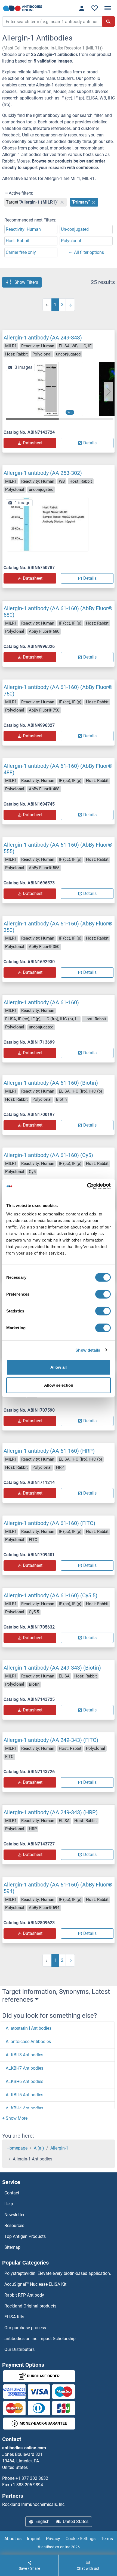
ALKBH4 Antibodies (24, 2108)
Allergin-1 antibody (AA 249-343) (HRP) (51, 1812)
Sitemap (12, 2247)
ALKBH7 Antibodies (24, 2068)
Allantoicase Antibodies (28, 2042)
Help (9, 2204)
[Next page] (70, 305)
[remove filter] (62, 202)
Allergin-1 (59, 2148)
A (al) (39, 2148)
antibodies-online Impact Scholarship (40, 2339)
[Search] (109, 21)
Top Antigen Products (25, 2236)
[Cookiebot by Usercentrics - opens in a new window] (87, 1186)
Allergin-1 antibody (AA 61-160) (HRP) (49, 1451)
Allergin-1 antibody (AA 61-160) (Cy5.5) (50, 1595)
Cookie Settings (81, 2539)
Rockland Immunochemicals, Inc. (34, 2504)
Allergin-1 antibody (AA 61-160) (41, 1002)
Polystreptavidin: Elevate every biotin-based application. (58, 2273)
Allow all (59, 1367)
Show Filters (26, 282)
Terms (107, 2539)
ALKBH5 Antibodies (24, 2095)
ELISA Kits (14, 2317)
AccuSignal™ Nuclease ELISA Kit (35, 2284)
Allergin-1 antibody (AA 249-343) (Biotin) (52, 1668)
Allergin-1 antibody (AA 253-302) (43, 473)
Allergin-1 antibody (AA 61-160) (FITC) (49, 1523)
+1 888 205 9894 (27, 2485)
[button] (108, 392)
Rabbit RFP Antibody (24, 2295)
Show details (88, 1350)
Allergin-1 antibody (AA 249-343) (43, 338)
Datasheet (33, 443)
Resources (14, 2226)
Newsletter (14, 2215)
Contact (12, 2193)
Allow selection (59, 1385)
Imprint (34, 2539)
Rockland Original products (30, 2306)
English (42, 2522)
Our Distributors (19, 2349)
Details (90, 443)
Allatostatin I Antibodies (29, 2028)
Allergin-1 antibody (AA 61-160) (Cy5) (48, 1155)
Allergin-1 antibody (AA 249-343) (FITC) (51, 1740)
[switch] (103, 1294)
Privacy (53, 2539)
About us (13, 2539)
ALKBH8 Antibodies (24, 2055)
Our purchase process (25, 2328)
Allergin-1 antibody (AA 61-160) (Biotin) (51, 1083)
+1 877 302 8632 (32, 2478)
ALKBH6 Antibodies (24, 2081)
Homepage (17, 2148)
